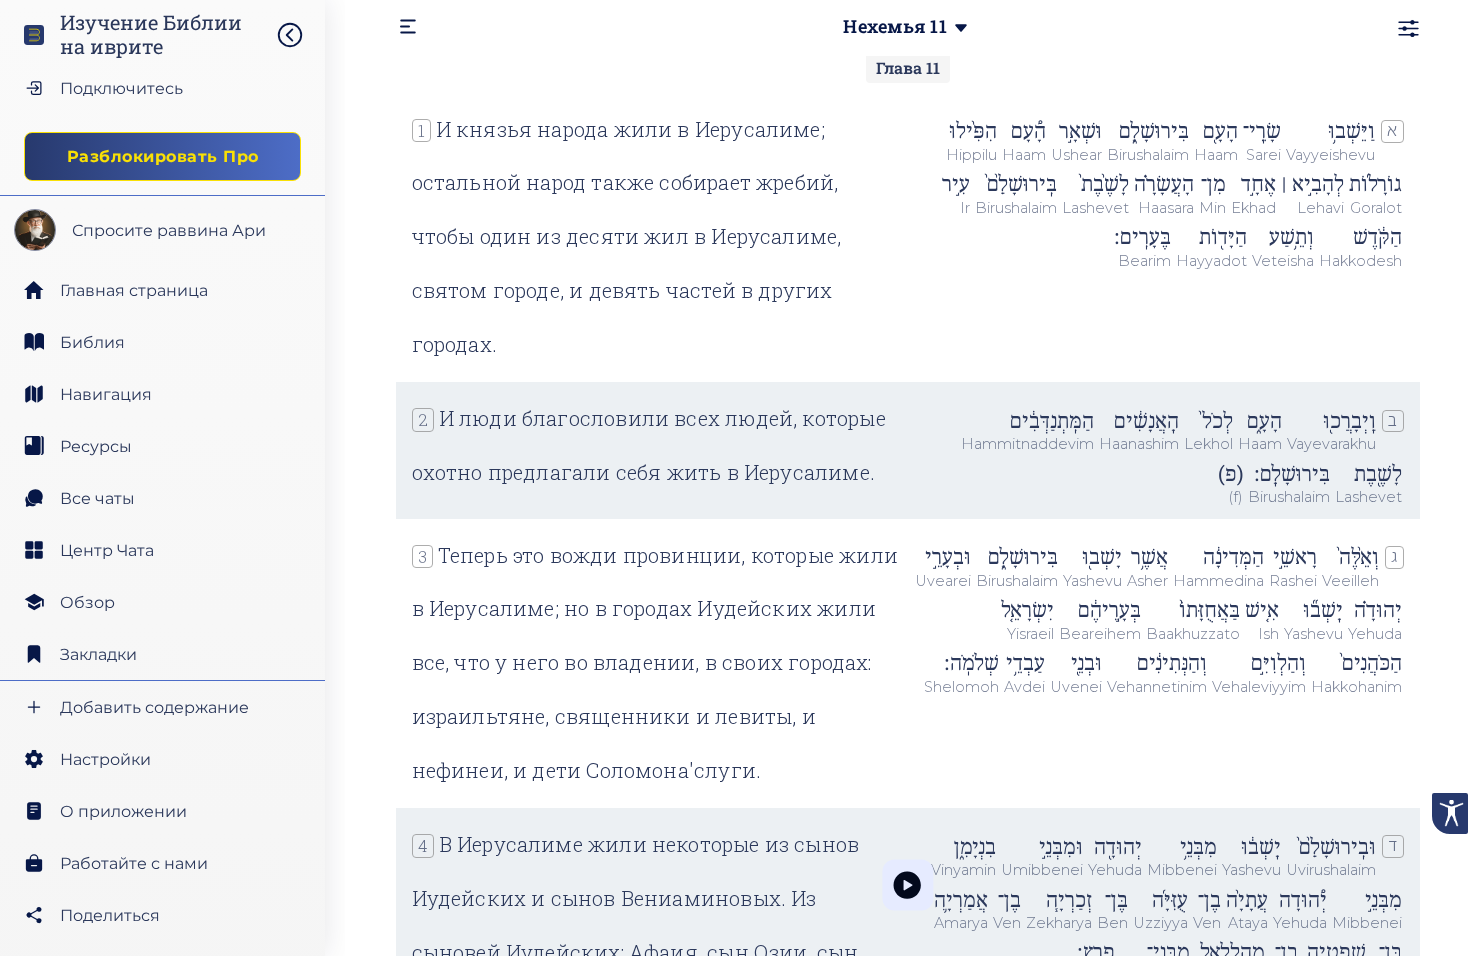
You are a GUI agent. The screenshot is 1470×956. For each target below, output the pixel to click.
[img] (300, 35)
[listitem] (162, 342)
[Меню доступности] (1450, 813)
